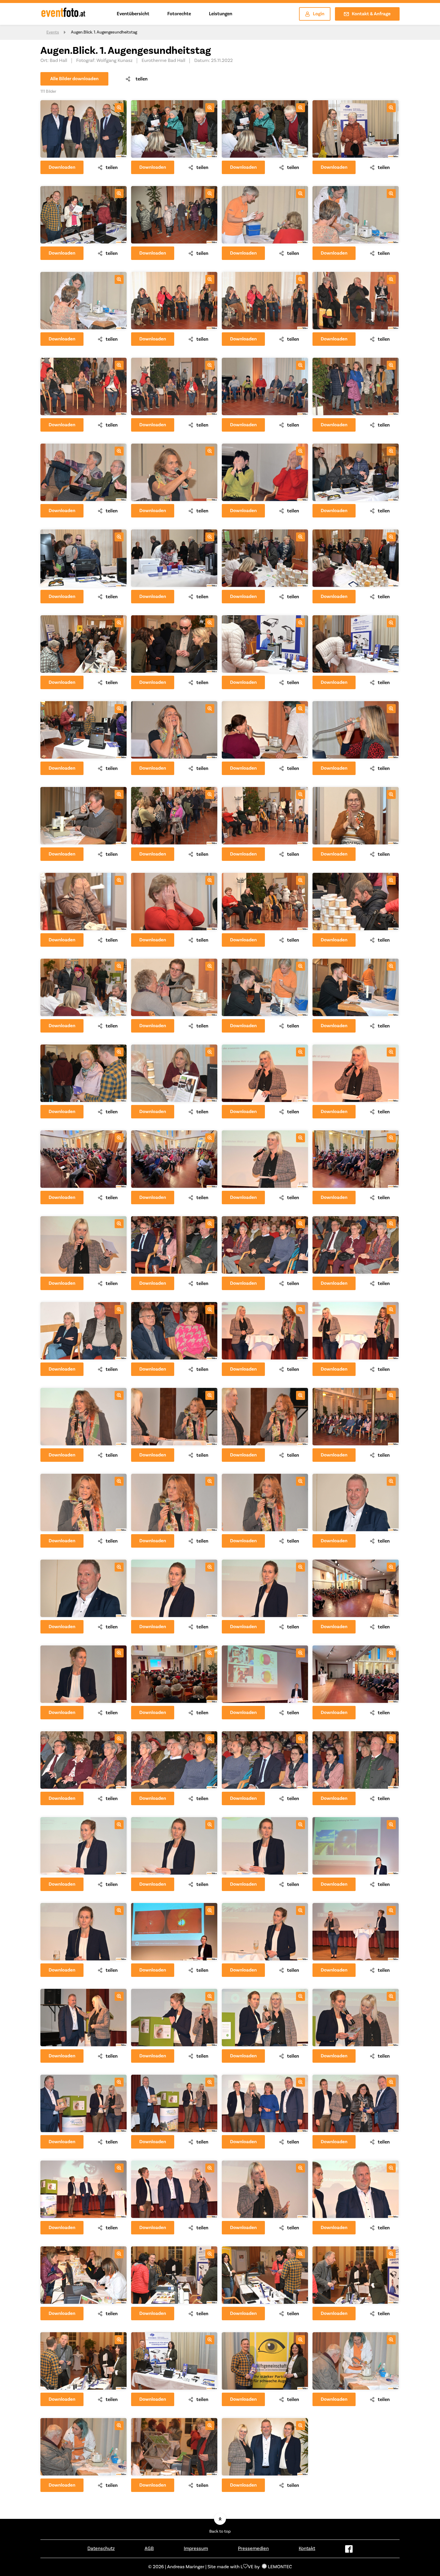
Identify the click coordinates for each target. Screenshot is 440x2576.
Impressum (196, 2548)
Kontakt (307, 2548)
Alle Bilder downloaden (75, 79)
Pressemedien (253, 2548)
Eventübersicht (133, 14)
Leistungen (221, 14)
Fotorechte (179, 14)
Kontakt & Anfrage (371, 14)
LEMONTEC (280, 2567)
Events (53, 32)
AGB (149, 2548)
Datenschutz (101, 2548)
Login (319, 14)
